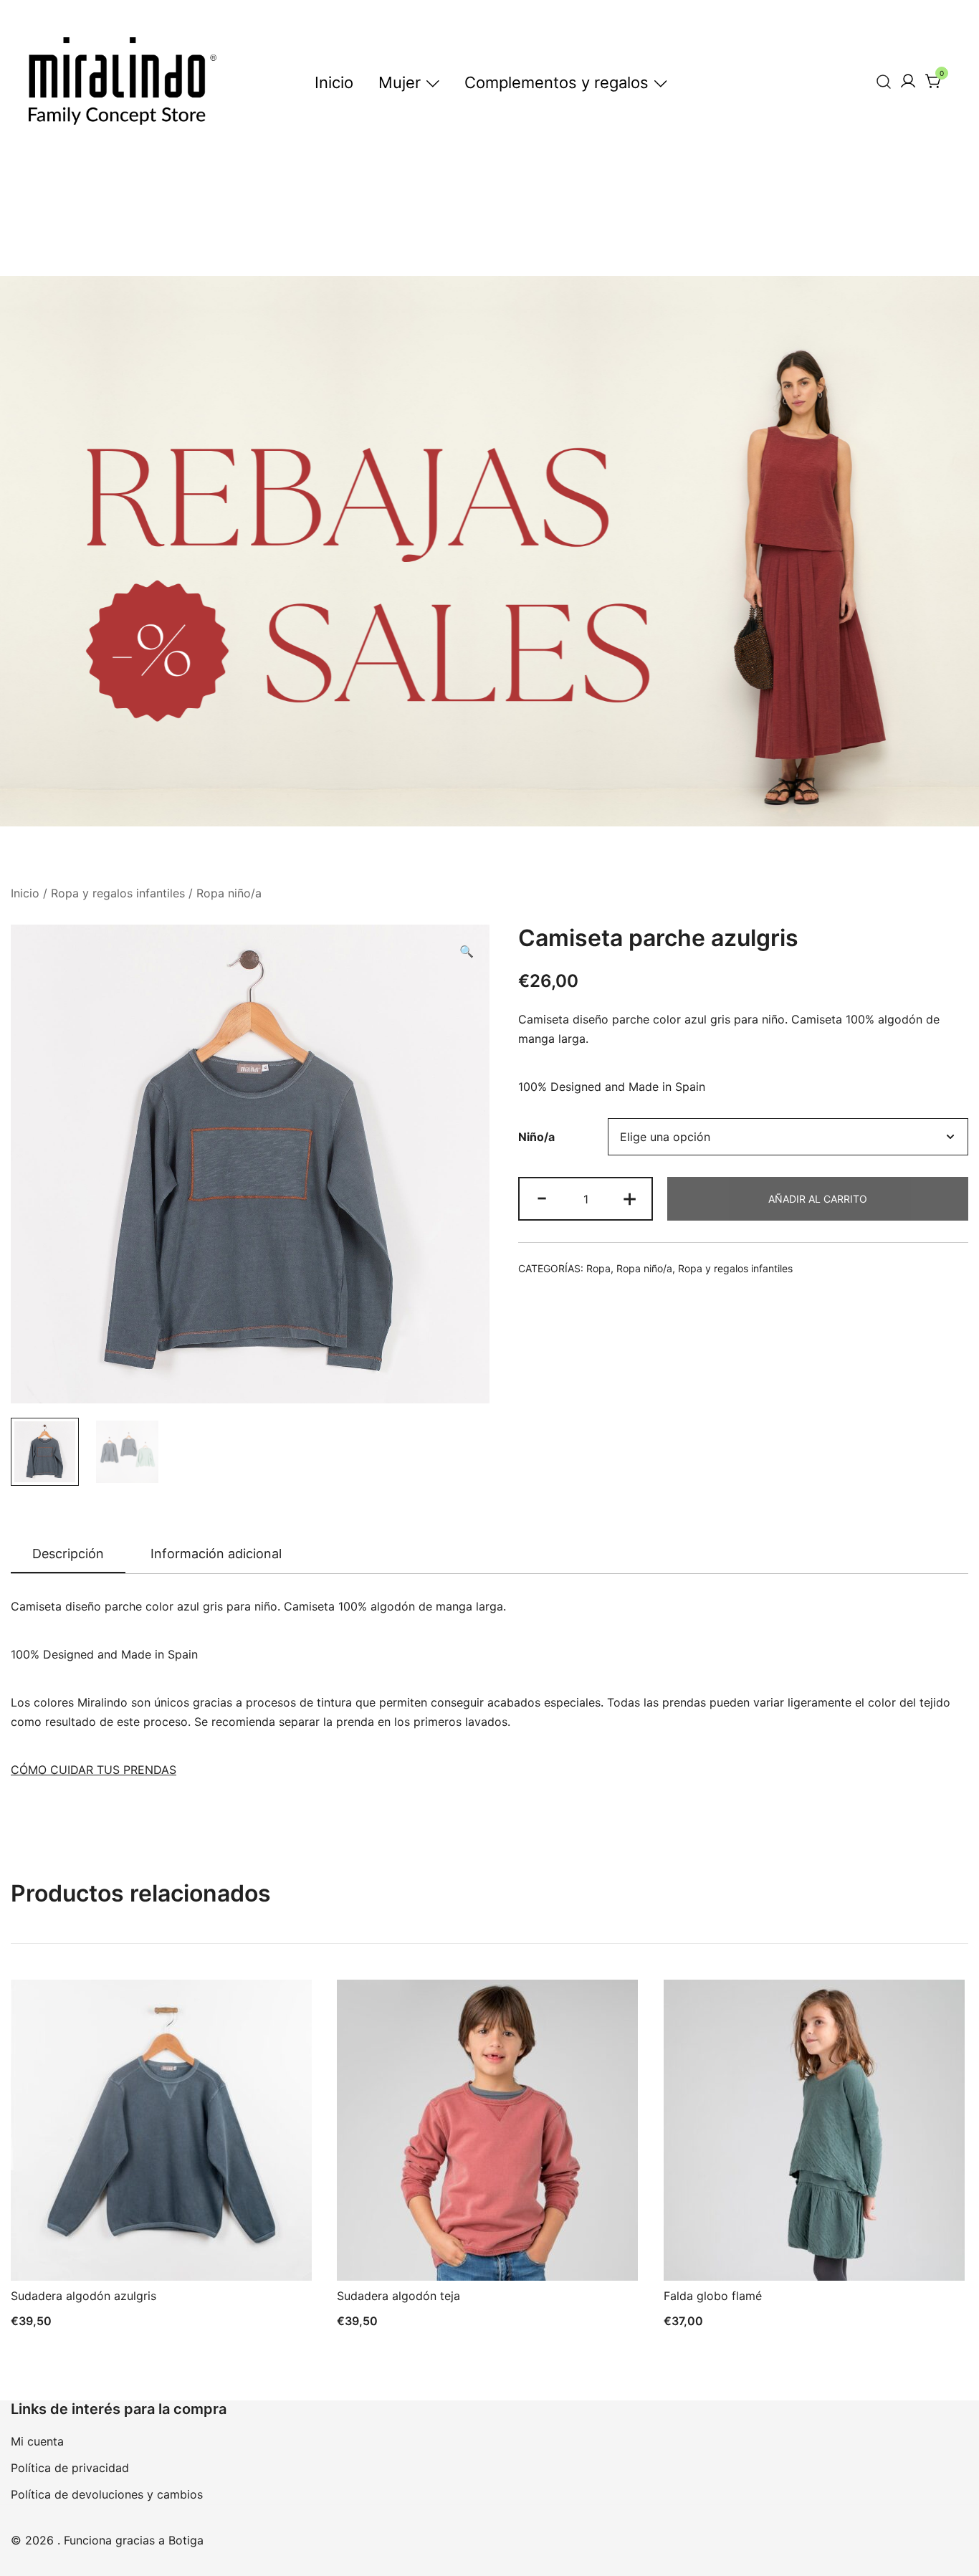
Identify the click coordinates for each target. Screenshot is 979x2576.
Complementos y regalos (557, 82)
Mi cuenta (37, 2441)
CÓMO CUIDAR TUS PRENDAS (94, 1770)
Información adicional (216, 1554)
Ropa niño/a (229, 893)
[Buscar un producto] (884, 81)
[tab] (68, 1555)
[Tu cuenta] (908, 82)
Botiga (186, 2540)
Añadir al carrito (818, 1199)
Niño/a (536, 1137)
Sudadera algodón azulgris (83, 2296)
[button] (467, 951)
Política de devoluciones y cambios (107, 2494)
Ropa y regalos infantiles (118, 893)
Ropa (598, 1268)
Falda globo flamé (713, 2296)
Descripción (68, 1554)
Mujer (400, 82)
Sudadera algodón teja (398, 2296)
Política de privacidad (70, 2468)
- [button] (542, 1197)
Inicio (334, 82)
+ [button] (630, 1197)
